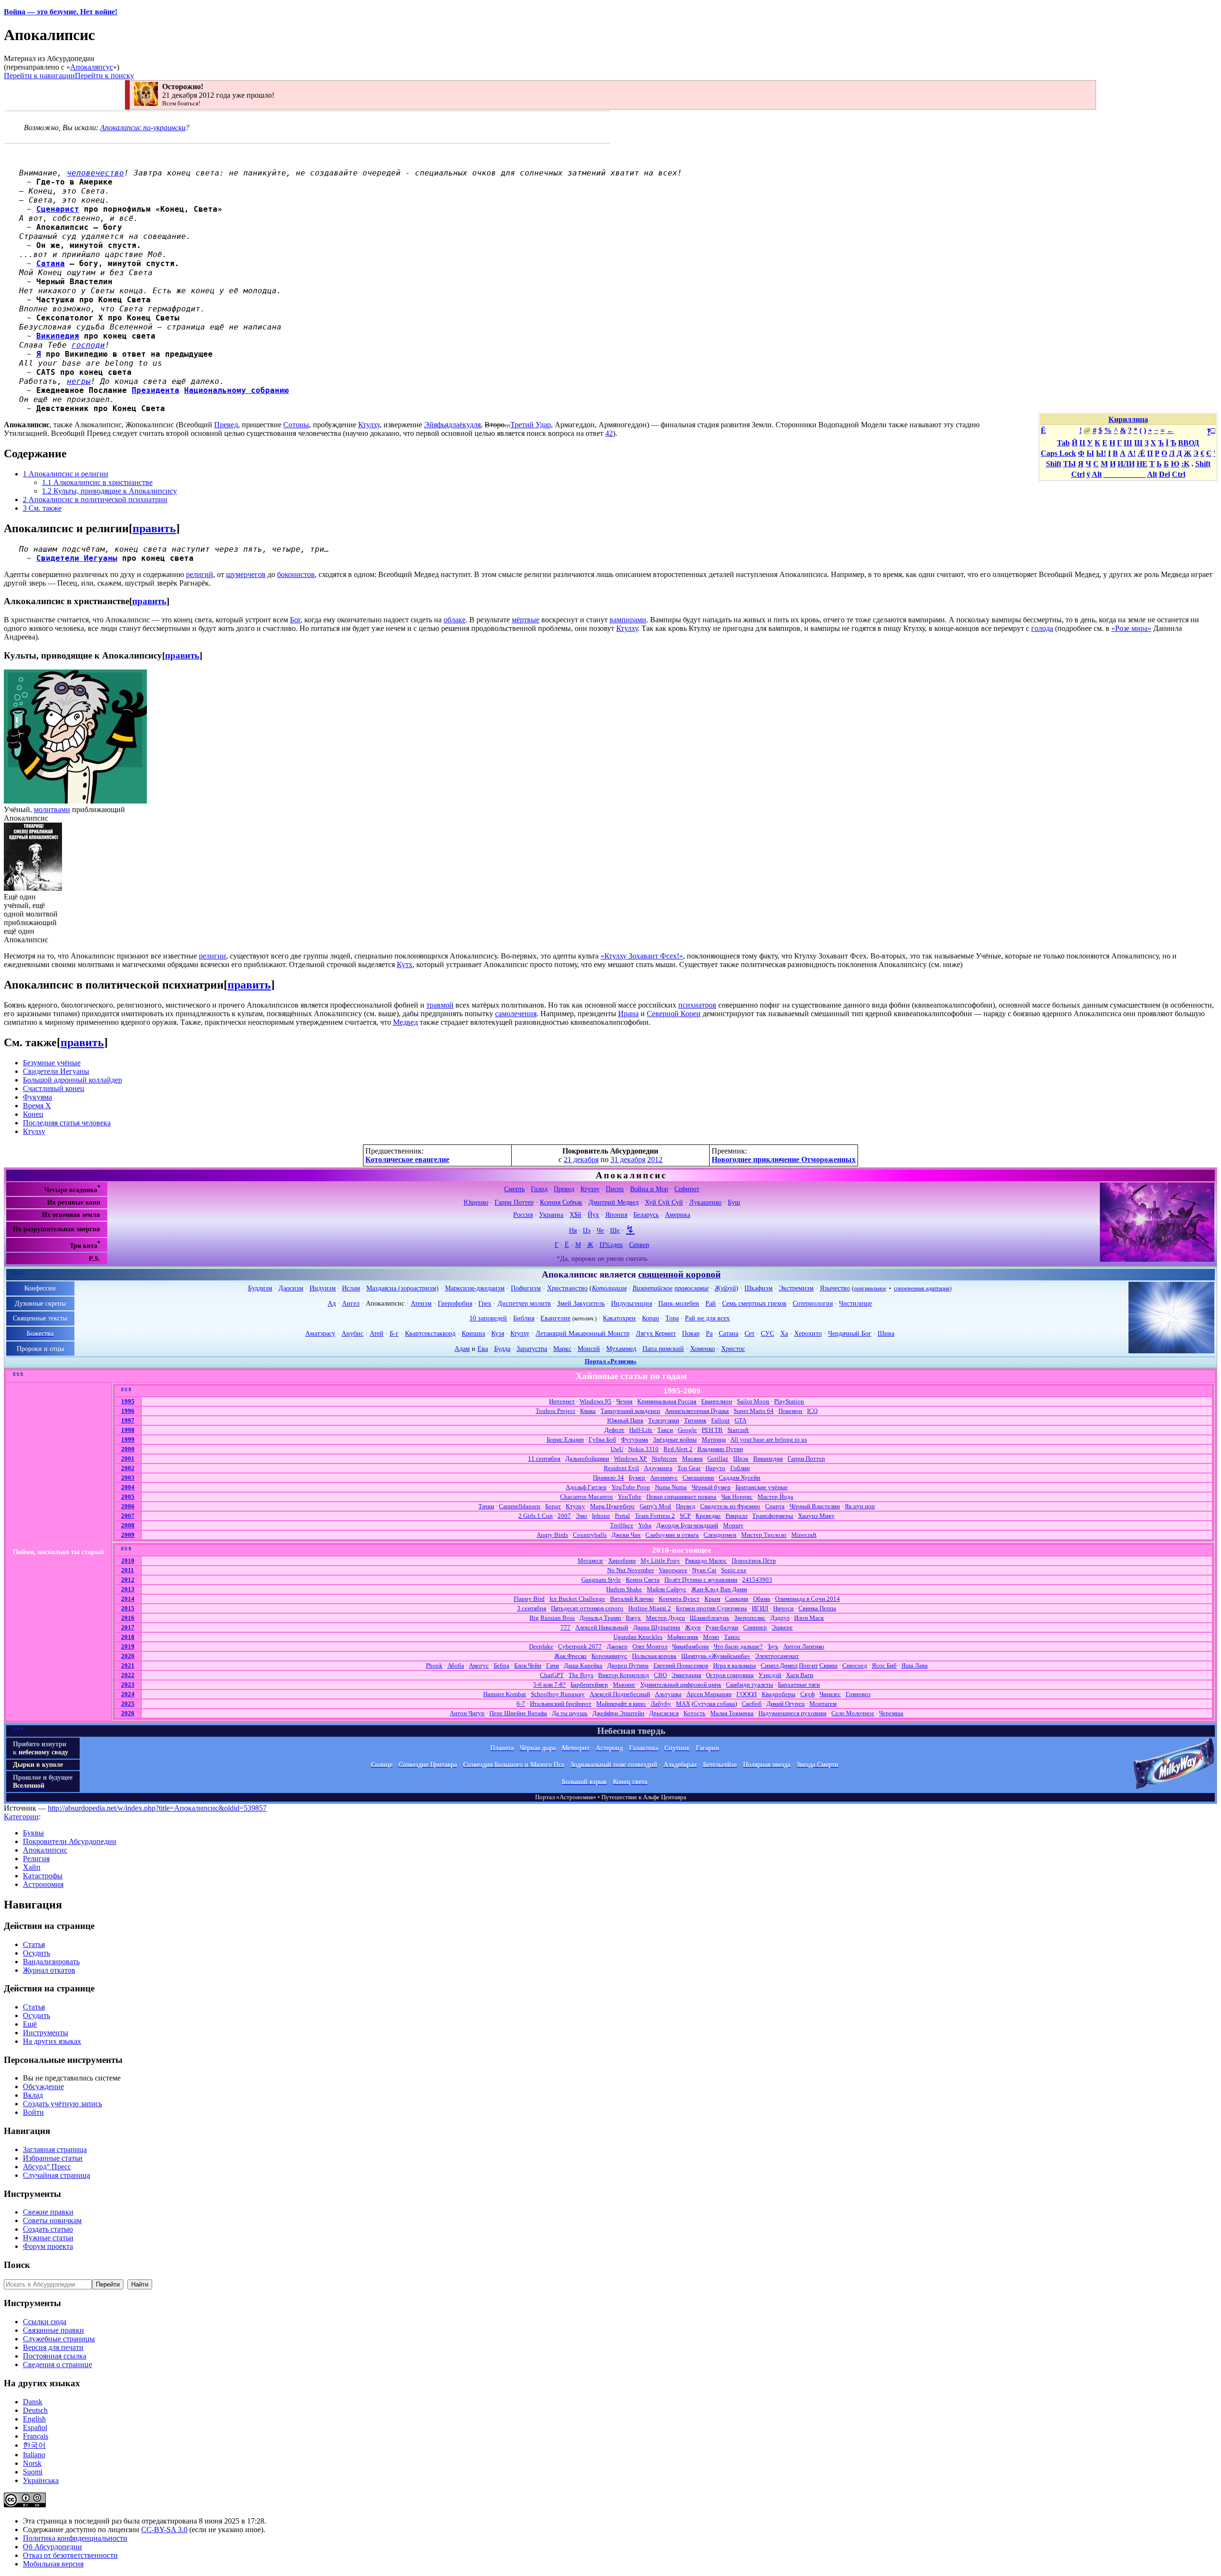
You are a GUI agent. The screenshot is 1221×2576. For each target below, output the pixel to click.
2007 (128, 1516)
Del (1164, 474)
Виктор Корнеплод (624, 1675)
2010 (128, 1561)
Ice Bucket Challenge (577, 1599)
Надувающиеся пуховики (792, 1713)
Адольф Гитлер (586, 1487)
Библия (524, 1318)
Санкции (737, 1599)
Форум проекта (48, 2246)
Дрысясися (664, 1713)
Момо (711, 1637)
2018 (128, 1637)
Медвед (405, 1022)
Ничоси (783, 1608)
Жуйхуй (725, 1288)
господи (88, 345)
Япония (616, 1215)
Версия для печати (53, 2347)
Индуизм (323, 1288)
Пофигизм (526, 1288)
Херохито (808, 1333)
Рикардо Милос (706, 1561)
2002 (128, 1468)
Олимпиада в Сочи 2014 (807, 1599)
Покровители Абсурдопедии (70, 1841)
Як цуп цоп (860, 1506)
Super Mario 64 (754, 1411)
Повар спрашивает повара (681, 1497)
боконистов (296, 574)
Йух (593, 1215)
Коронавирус (609, 1656)
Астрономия (43, 1884)
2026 (128, 1713)
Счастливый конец (54, 1088)
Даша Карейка (583, 1665)
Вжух (633, 1618)
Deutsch (35, 2410)
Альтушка (668, 1694)
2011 (128, 1570)
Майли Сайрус (667, 1589)
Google (687, 1430)
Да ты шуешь (570, 1713)
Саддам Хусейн (740, 1478)
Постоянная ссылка (55, 2356)
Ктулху (369, 425)
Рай (711, 1303)
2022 (128, 1675)
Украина (551, 1215)
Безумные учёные (52, 1063)
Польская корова (654, 1656)
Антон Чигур (467, 1713)
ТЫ (1070, 464)
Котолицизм (609, 1288)
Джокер (617, 1646)
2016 (128, 1618)
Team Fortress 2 (655, 1516)
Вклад (33, 2095)
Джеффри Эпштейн (618, 1713)
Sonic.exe (734, 1570)
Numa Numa (671, 1487)
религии (212, 956)
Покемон (790, 1411)
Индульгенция (631, 1303)
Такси (665, 1430)
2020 (128, 1656)
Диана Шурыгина (657, 1627)
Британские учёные (762, 1487)
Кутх (405, 964)
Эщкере (782, 1627)
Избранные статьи (53, 2158)
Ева (483, 1349)
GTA (740, 1420)
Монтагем (823, 1704)
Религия (36, 1859)
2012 (655, 1159)
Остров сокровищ (730, 1675)
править (154, 528)
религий (200, 574)
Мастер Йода (775, 1497)
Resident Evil (621, 1468)
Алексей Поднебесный (620, 1694)
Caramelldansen (520, 1506)
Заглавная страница (55, 2149)
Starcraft (738, 1430)
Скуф (807, 1694)
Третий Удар (531, 425)
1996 (128, 1411)
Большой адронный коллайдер (72, 1080)
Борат (553, 1506)
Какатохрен (619, 1318)
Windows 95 (595, 1401)
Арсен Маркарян (709, 1694)
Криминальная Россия (667, 1401)
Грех (485, 1303)
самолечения (516, 1014)
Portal (622, 1516)
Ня (573, 1230)
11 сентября (544, 1458)
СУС (767, 1333)
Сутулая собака (714, 1704)
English (34, 2419)
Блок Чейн (528, 1665)
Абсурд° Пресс (47, 2167)
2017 (128, 1627)
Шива (886, 1333)
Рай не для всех (707, 1318)
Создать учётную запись (62, 2104)
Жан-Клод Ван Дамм (719, 1589)
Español (35, 2427)
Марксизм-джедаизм (475, 1288)
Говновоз (858, 1694)
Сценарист (58, 209)
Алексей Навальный (602, 1627)
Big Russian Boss (552, 1618)
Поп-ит (808, 1665)
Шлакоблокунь (709, 1618)
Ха (784, 1333)
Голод (539, 1189)
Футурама (635, 1439)
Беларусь (646, 1215)
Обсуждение (43, 2087)
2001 (128, 1458)
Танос (732, 1637)
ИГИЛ (760, 1608)
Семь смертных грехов (754, 1303)
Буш (734, 1202)
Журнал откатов (49, 1970)
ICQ (812, 1411)
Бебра (502, 1665)
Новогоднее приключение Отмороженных (784, 1159)
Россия (523, 1215)
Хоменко (703, 1349)
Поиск (17, 2265)
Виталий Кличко (632, 1599)
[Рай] (1171, 1351)
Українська (41, 2480)
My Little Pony (660, 1561)
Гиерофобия (455, 1303)
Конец (33, 1114)
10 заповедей (488, 1318)
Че (600, 1230)
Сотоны (296, 425)
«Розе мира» (1131, 628)
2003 (128, 1478)
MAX (683, 1704)
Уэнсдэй (770, 1675)
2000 (128, 1449)
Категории (21, 1817)
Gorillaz (718, 1458)
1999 (128, 1439)
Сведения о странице (57, 2365)
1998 (128, 1430)
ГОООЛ (747, 1694)
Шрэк (741, 1458)
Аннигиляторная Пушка (697, 1411)
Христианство (567, 1288)
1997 (128, 1420)
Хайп (32, 1867)
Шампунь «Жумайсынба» (716, 1656)
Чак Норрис (737, 1497)
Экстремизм (796, 1288)
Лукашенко (705, 1202)
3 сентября (532, 1608)
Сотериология (813, 1303)
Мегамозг (590, 1561)
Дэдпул (780, 1618)
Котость (694, 1713)
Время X (37, 1106)
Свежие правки (48, 2212)
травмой (440, 1005)
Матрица (714, 1439)
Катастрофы (43, 1876)
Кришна (473, 1333)
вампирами (628, 620)
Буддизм (260, 1288)
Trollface (622, 1525)
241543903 (757, 1580)
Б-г (394, 1333)
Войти (33, 2112)
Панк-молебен (679, 1303)
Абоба (456, 1665)
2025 (128, 1704)
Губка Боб (602, 1439)
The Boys (581, 1675)
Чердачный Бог (850, 1333)
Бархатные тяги (799, 1685)
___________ (1125, 474)
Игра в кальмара (735, 1665)
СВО (660, 1675)
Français (36, 2436)
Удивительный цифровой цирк (681, 1685)
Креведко (708, 1516)
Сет (750, 1333)
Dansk (33, 2402)
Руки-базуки (722, 1627)
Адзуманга (658, 1468)
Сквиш (828, 1665)
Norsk (32, 2463)
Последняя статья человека (67, 1123)
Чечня (624, 1401)
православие (692, 1288)
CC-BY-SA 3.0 (164, 2530)
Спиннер (755, 1627)
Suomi (33, 2472)
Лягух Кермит (656, 1333)
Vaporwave (673, 1570)
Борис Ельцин (565, 1439)
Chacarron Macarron (586, 1497)
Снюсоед (855, 1665)
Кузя (498, 1333)
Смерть (514, 1189)
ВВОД (1189, 443)
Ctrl (1078, 474)
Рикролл (736, 1516)
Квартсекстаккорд (430, 1333)
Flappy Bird (529, 1599)
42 (609, 433)
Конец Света (643, 1580)
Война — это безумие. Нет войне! (61, 12)
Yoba (645, 1525)
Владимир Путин (720, 1449)
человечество (95, 173)
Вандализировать (51, 1962)
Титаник (695, 1420)
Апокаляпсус (92, 67)
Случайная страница (57, 2175)
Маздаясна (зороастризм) (403, 1288)
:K (1185, 464)
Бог (295, 620)
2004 (128, 1487)
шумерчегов (246, 574)
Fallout (720, 1420)
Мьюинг (624, 1685)
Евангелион (717, 1401)
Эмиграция (686, 1675)
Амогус (479, 1665)
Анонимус (664, 1478)
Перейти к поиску (104, 76)
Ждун (693, 1627)
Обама (762, 1599)
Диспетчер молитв (524, 1303)
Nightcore (664, 1458)
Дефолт (614, 1430)
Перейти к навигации (39, 76)
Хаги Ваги (800, 1675)
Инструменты (46, 2033)
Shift (1054, 464)
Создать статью (48, 2229)
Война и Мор (649, 1189)
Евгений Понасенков (681, 1665)
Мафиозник (683, 1637)
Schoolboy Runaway (558, 1694)
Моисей (589, 1349)
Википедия (58, 336)
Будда (502, 1349)
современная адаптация (922, 1288)
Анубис (352, 1333)
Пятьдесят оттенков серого (587, 1608)
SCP (685, 1516)
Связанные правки (53, 2330)
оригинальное (870, 1288)
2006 (128, 1506)
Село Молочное (853, 1713)
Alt (1097, 474)
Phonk (434, 1665)
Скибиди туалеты (750, 1685)
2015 (128, 1608)
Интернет (562, 1401)
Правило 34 (608, 1478)
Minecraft (804, 1535)
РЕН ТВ (712, 1430)
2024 (128, 1694)
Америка (678, 1215)
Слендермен (720, 1535)
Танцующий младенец (630, 1411)
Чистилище (855, 1303)
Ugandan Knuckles (638, 1637)
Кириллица (1128, 419)
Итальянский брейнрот (561, 1704)
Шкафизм (759, 1288)
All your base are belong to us (769, 1439)
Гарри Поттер (514, 1202)
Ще (615, 1230)
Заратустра (532, 1349)
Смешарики (698, 1478)
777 (565, 1627)
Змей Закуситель (581, 1303)
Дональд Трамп (600, 1618)
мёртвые (526, 620)
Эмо (581, 1516)
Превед (226, 425)
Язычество (835, 1288)
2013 (128, 1589)
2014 (128, 1599)
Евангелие (555, 1318)
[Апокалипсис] (1157, 1259)
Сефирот (687, 1189)
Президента (155, 390)
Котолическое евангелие (407, 1159)
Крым (712, 1599)
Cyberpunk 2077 (580, 1646)
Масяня (692, 1458)
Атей (377, 1333)
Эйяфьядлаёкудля (452, 425)
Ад (332, 1303)
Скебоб (752, 1704)
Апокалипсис (45, 1850)
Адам (462, 1349)
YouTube (630, 1497)
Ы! (1101, 453)
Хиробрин (622, 1561)
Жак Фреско (570, 1656)
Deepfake (541, 1646)
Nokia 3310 (643, 1449)
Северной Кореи (674, 1014)
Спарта (775, 1506)
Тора (672, 1318)
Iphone (601, 1516)
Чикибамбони (690, 1646)
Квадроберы (779, 1694)
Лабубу (661, 1704)
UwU (617, 1449)
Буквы (33, 1833)
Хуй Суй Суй (664, 1202)
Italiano (34, 2455)
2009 (128, 1535)
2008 (128, 1525)
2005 (128, 1497)
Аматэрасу (320, 1333)
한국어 (34, 2445)
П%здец (611, 1245)
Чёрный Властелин (815, 1506)
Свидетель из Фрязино (730, 1506)
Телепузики (664, 1420)
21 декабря (581, 1159)
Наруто (715, 1468)
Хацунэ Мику (816, 1516)
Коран (651, 1318)
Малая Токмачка (732, 1713)
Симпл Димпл (779, 1665)
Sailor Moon (753, 1401)
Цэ (587, 1230)
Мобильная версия (53, 2564)
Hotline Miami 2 (650, 1608)
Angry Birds (552, 1535)
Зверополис (750, 1618)
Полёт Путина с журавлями (701, 1580)
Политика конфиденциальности (75, 2538)
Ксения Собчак (561, 1202)
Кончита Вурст (679, 1599)
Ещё (30, 2024)
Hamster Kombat (505, 1694)
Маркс (562, 1349)
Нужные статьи (48, 2238)
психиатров (697, 1005)
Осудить (36, 1953)
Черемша (891, 1713)
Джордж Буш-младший (687, 1525)
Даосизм (291, 1288)
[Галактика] (1174, 1787)
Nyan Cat (704, 1570)
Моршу (733, 1525)
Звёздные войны (675, 1439)
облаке (455, 620)
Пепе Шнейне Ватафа (518, 1713)
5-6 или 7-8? (549, 1685)
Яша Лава (915, 1665)
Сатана (51, 263)
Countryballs (590, 1535)
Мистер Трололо (764, 1535)
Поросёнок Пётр (754, 1561)
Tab (1063, 443)
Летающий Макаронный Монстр (583, 1333)
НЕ (1142, 464)
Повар (691, 1333)
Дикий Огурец (786, 1704)
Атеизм (421, 1303)
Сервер (639, 1245)
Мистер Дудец (665, 1618)
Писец (615, 1189)
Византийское (652, 1288)
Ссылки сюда (45, 2322)
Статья (34, 1944)
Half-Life (641, 1430)
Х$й (575, 1215)
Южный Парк (625, 1420)
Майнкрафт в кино (621, 1704)
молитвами (52, 809)
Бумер (637, 1478)
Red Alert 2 (678, 1449)
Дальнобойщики (587, 1458)
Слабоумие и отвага (672, 1535)
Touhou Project (555, 1411)
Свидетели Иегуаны (77, 558)
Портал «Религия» (611, 1361)
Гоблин (740, 1468)
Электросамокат (777, 1656)
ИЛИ (1126, 464)
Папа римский (663, 1349)
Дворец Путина (628, 1665)
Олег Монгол (650, 1646)
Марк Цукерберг (612, 1506)
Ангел (351, 1303)
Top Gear (689, 1468)
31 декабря (628, 1159)
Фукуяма (37, 1097)
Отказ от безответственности (70, 2555)
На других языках (52, 2041)
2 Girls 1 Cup (536, 1516)
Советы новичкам (52, 2221)
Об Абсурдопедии (52, 2547)
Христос (733, 1349)
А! (1132, 453)
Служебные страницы (59, 2339)
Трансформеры (773, 1516)
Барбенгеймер (589, 1685)
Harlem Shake (624, 1589)
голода (1042, 628)
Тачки (486, 1506)
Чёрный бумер (711, 1487)
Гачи (553, 1665)
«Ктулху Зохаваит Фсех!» (642, 956)
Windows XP (630, 1458)
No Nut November (631, 1570)
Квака (588, 1411)
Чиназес (830, 1694)
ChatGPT (552, 1675)
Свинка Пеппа (817, 1608)
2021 (128, 1665)
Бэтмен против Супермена (711, 1608)
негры (79, 381)
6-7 (521, 1704)
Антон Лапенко (804, 1646)
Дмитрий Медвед (614, 1202)
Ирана (628, 1014)
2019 (128, 1646)
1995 (128, 1401)
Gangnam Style (601, 1580)
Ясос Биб (884, 1665)
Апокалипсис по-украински (143, 128)
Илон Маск (809, 1618)
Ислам (351, 1288)
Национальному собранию (237, 390)
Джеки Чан (626, 1535)
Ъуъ (773, 1646)
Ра (709, 1333)
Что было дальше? (738, 1646)
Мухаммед (621, 1349)
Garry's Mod (655, 1506)
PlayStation (789, 1401)
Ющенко (476, 1202)
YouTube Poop (631, 1487)
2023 (128, 1685)
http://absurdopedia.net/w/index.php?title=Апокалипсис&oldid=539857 (157, 1808)
